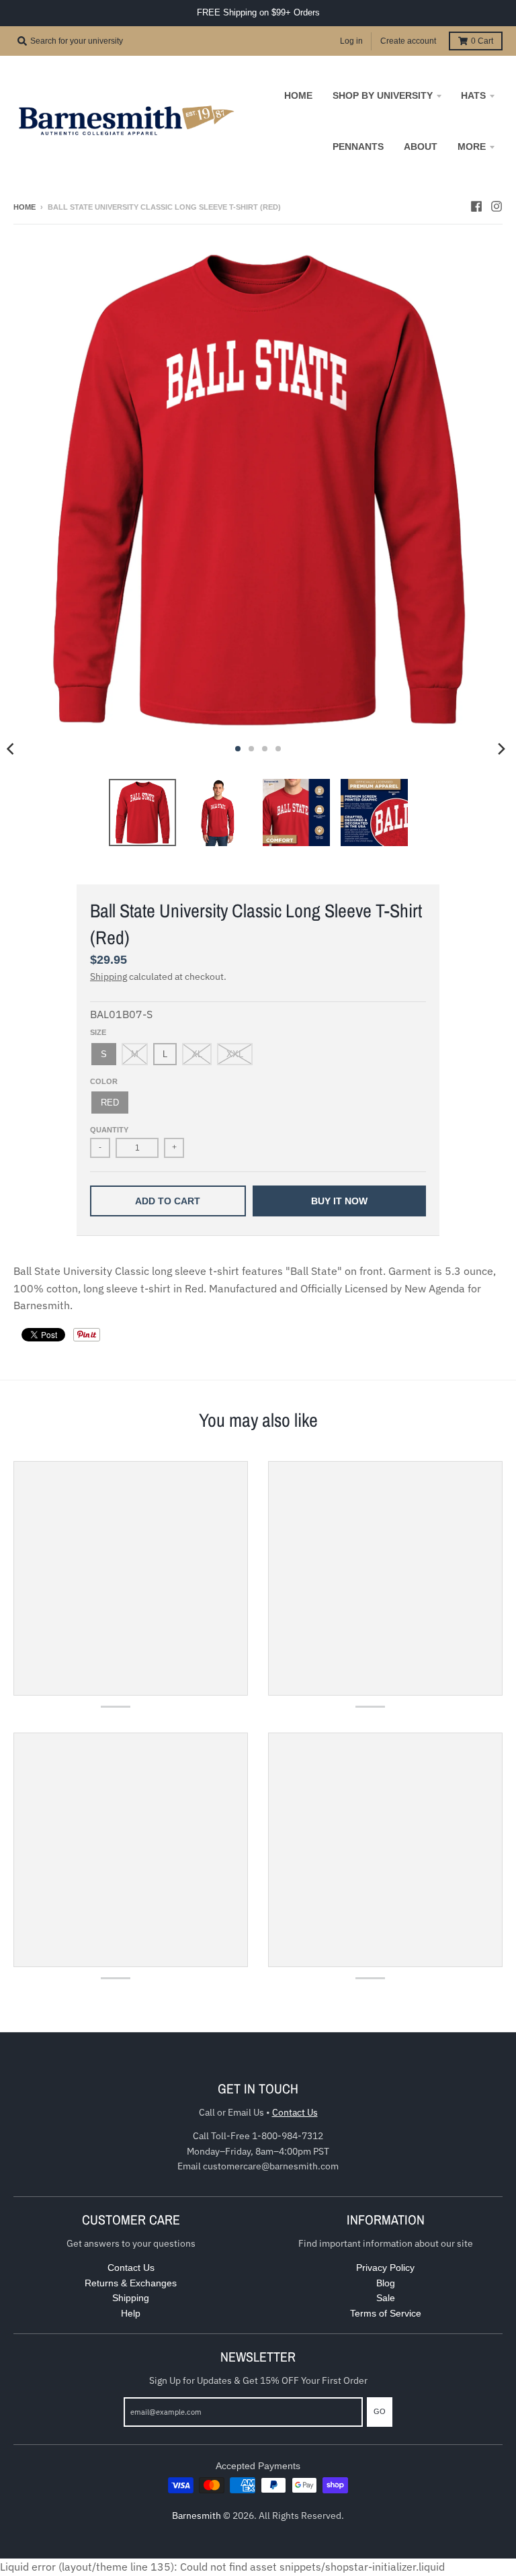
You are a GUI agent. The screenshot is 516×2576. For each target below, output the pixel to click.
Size (98, 1032)
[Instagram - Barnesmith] (497, 206)
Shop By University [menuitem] (383, 95)
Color (104, 1081)
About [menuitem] (421, 147)
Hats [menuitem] (473, 95)
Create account (408, 41)
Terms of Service (386, 2313)
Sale (386, 2298)
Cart (482, 41)
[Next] (501, 749)
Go (380, 2411)
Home (25, 207)
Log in (351, 41)
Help (131, 2313)
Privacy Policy (385, 2268)
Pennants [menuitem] (358, 147)
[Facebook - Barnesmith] (476, 206)
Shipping (109, 977)
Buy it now (339, 1201)
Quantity (109, 1130)
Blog (386, 2283)
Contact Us (295, 2112)
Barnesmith (197, 2516)
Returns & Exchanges (131, 2283)
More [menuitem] (472, 147)
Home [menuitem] (298, 95)
